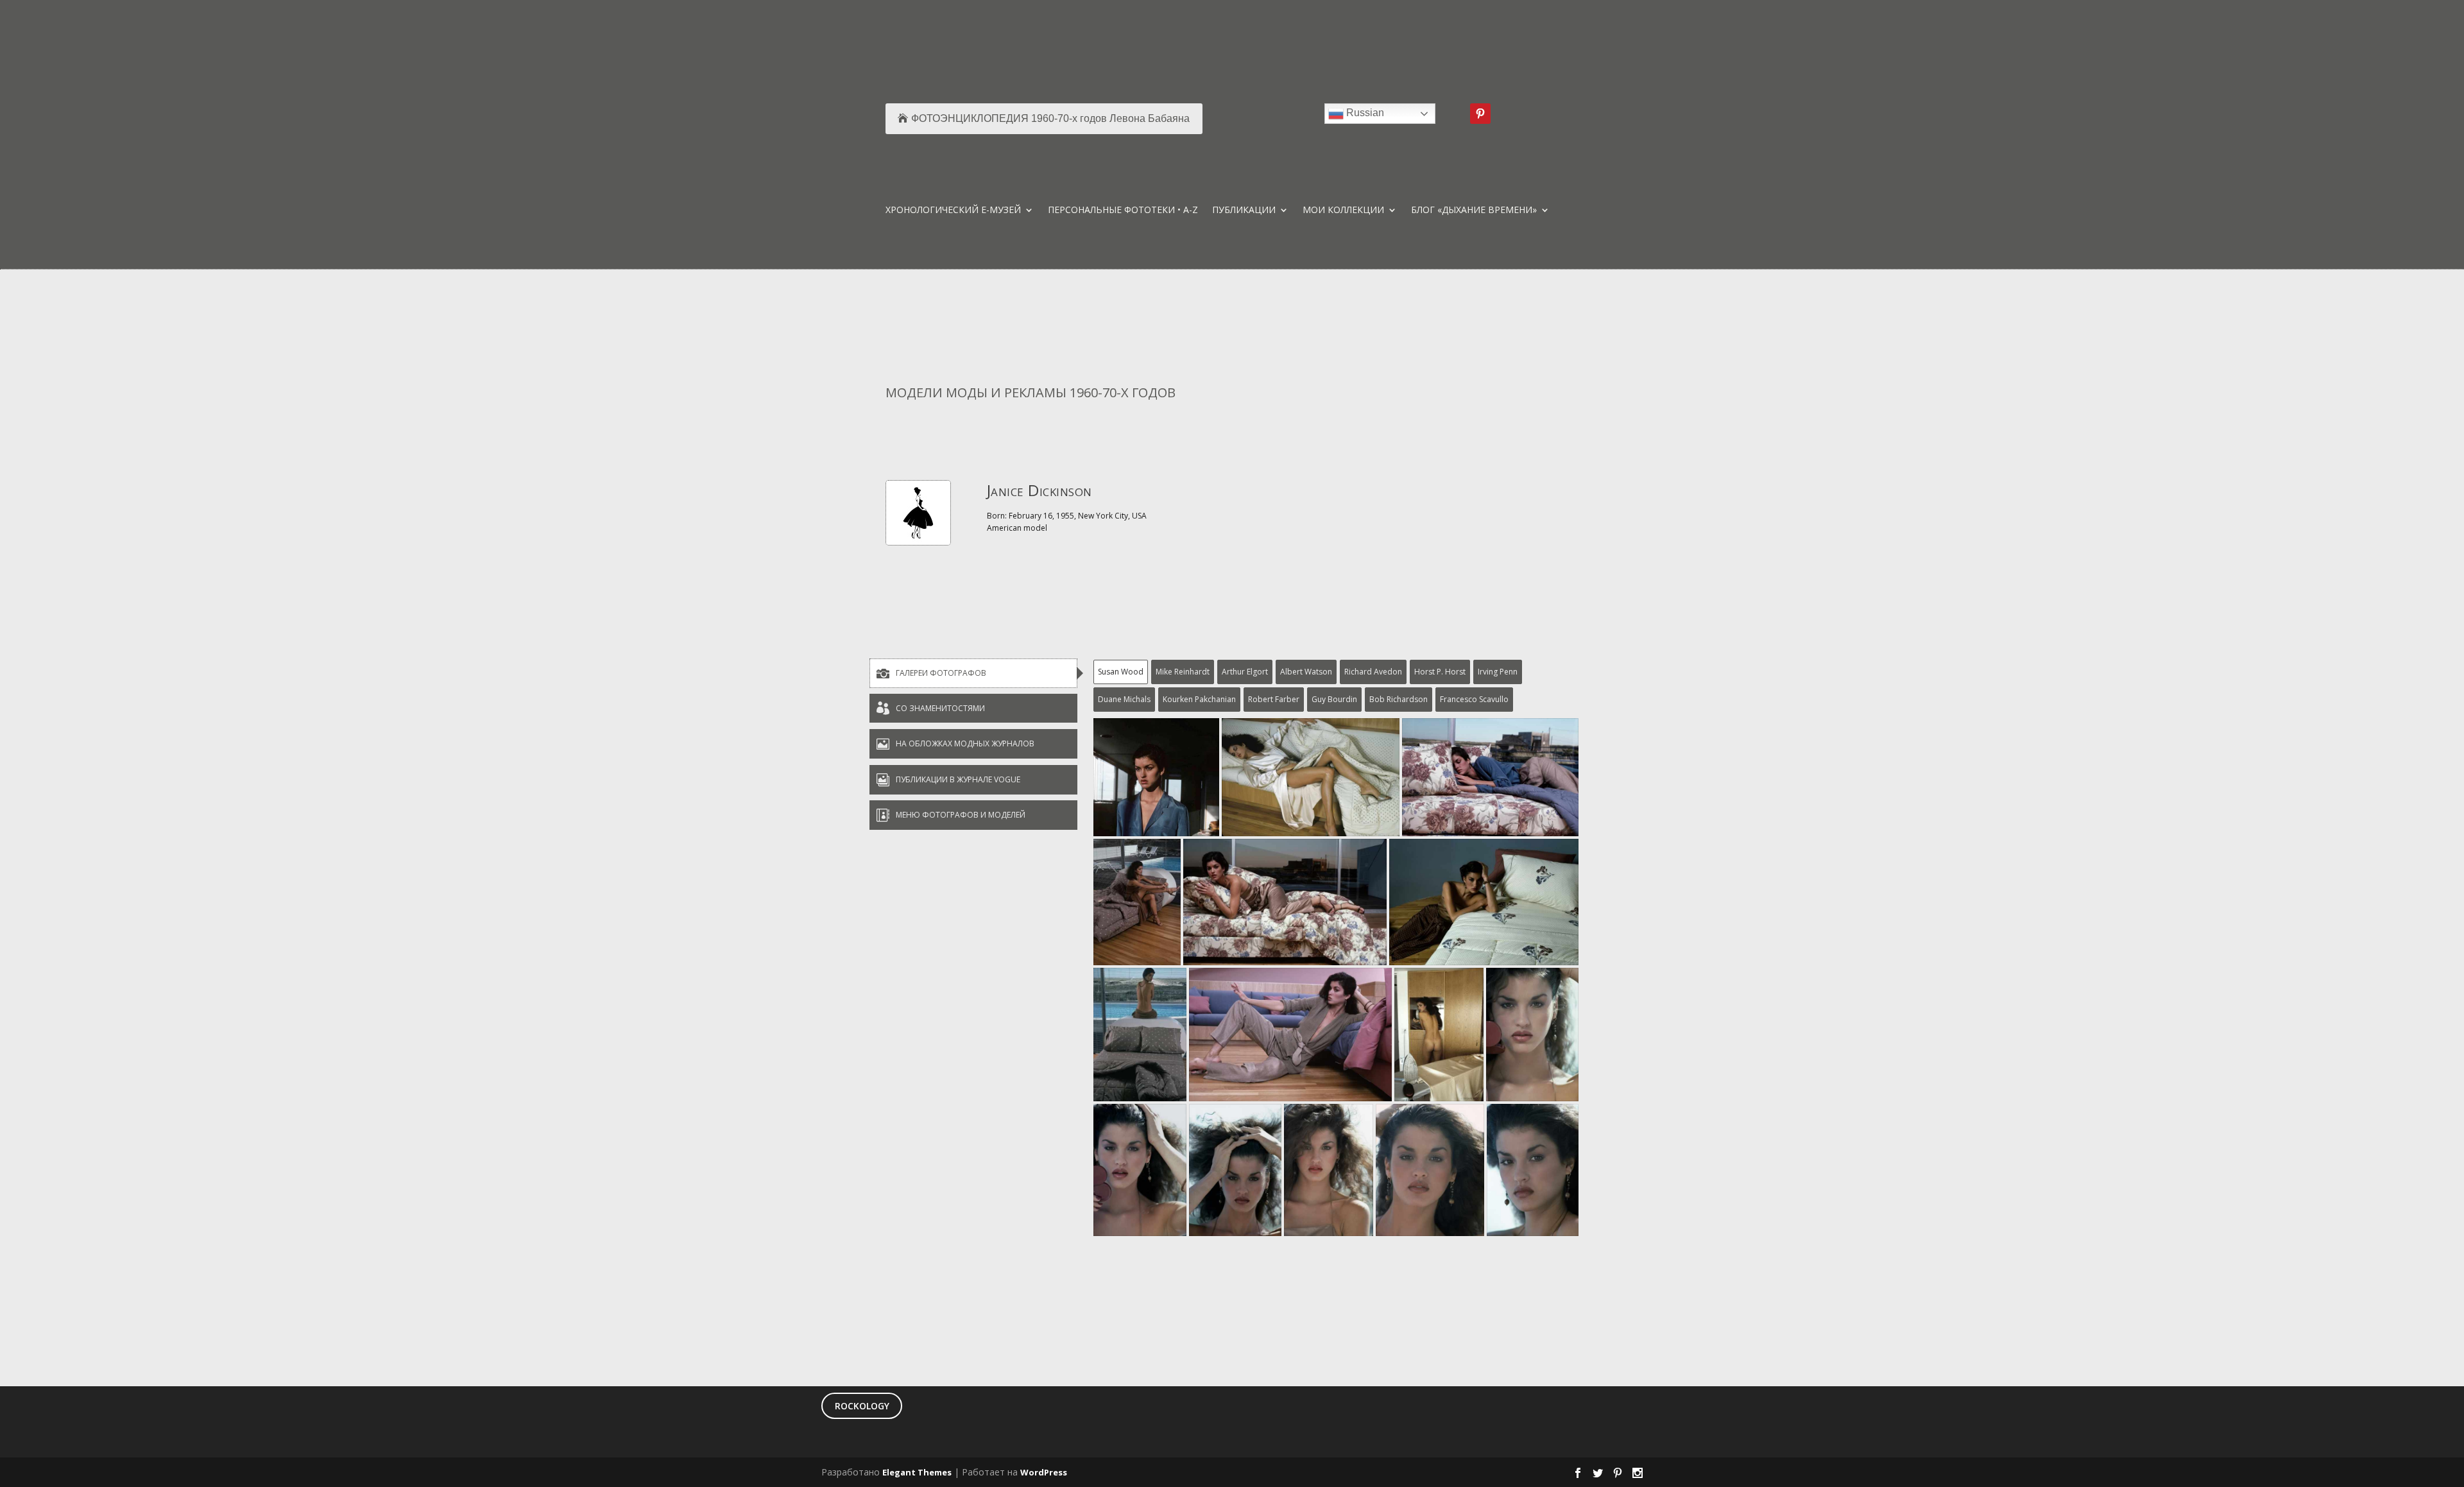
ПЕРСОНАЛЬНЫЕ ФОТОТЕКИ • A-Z (1123, 211)
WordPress (1044, 1472)
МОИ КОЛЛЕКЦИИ (1343, 211)
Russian (1364, 113)
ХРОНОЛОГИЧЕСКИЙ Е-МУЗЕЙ (953, 211)
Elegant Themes (917, 1472)
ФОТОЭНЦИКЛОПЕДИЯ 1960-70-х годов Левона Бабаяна (1050, 118)
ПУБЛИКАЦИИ (1244, 211)
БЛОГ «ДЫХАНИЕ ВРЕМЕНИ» (1474, 211)
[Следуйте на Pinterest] (1480, 114)
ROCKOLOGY (862, 1406)
